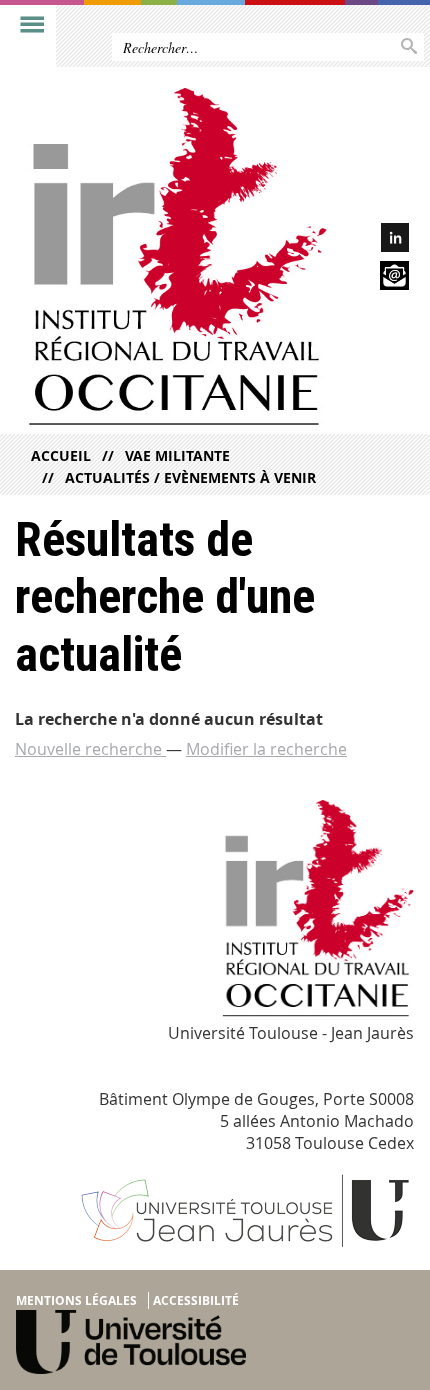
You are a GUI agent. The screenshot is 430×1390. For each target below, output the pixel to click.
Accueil (61, 455)
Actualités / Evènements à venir (190, 477)
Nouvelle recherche (90, 749)
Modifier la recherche (266, 749)
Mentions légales (76, 1300)
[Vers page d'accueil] (172, 261)
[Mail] (376, 278)
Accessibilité (196, 1300)
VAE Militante (177, 455)
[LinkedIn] (376, 240)
